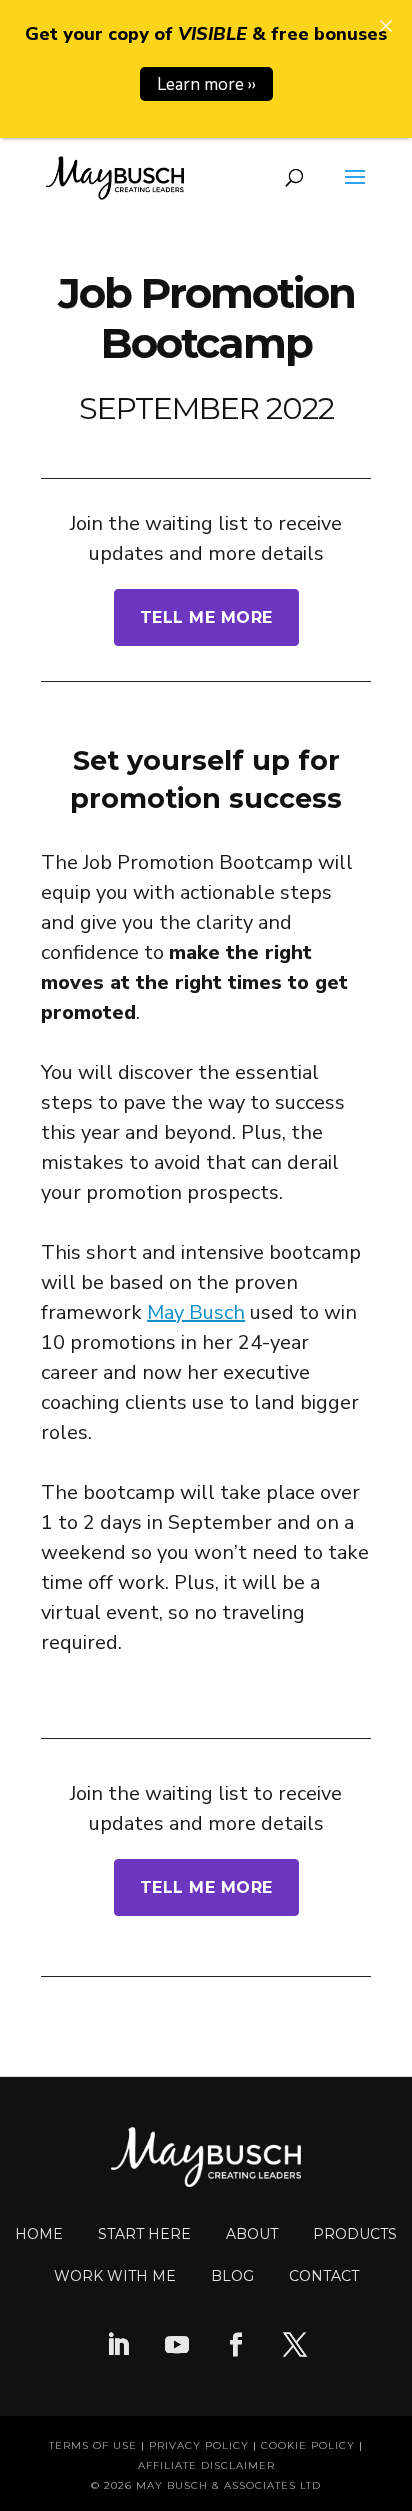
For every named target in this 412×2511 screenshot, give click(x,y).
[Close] (386, 26)
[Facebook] (236, 2347)
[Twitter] (295, 2347)
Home (39, 2234)
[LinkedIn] (118, 2347)
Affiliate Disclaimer (206, 2465)
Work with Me (115, 2276)
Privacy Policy (199, 2445)
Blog (232, 2276)
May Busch (196, 1312)
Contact (324, 2276)
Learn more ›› (206, 84)
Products (355, 2234)
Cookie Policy (308, 2445)
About (252, 2234)
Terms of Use (93, 2445)
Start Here (144, 2234)
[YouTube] (177, 2347)
